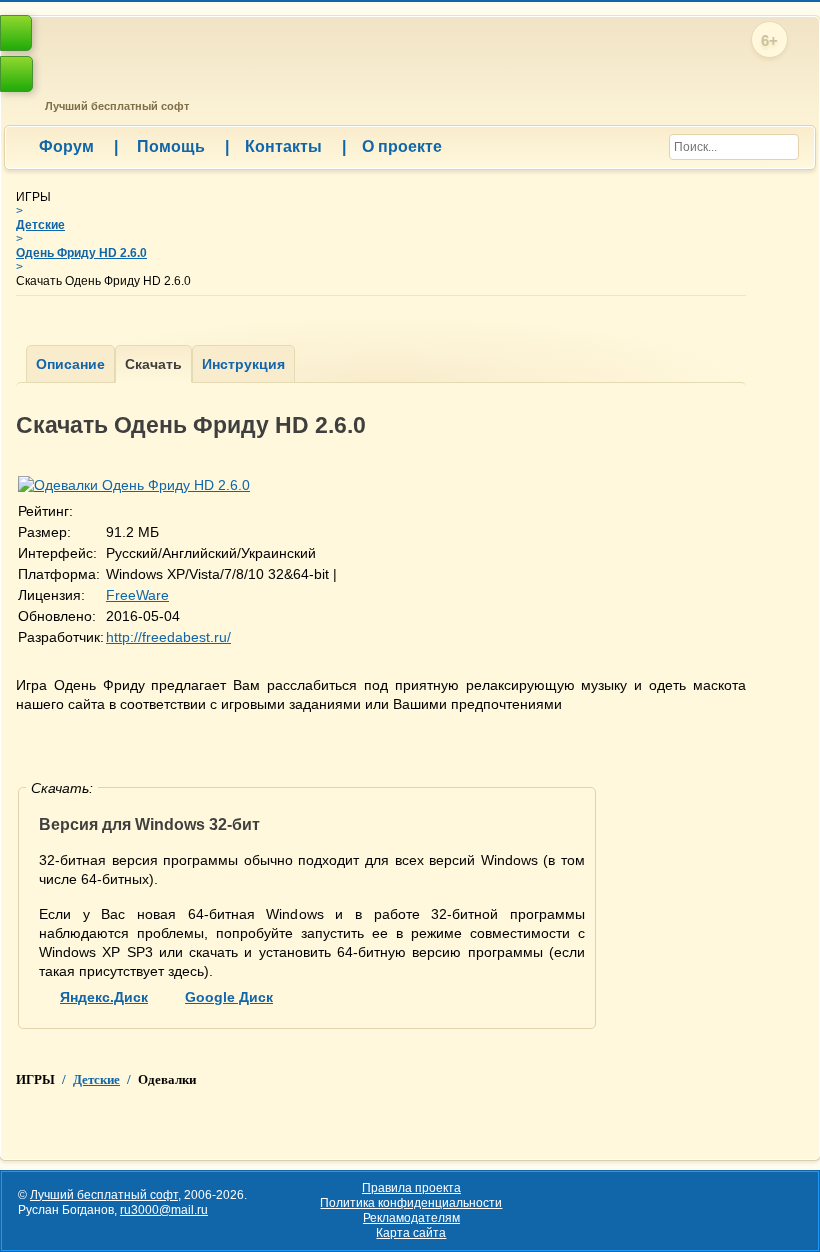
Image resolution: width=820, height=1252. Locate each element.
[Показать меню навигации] (16, 74)
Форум (78, 146)
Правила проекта (411, 1188)
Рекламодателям (411, 1218)
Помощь (183, 146)
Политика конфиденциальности (411, 1203)
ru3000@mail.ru (164, 1210)
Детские (40, 225)
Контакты (295, 146)
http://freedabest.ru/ (168, 637)
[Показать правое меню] (16, 33)
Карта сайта (411, 1233)
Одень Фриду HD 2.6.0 (81, 253)
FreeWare (137, 595)
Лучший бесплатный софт (114, 106)
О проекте (402, 146)
